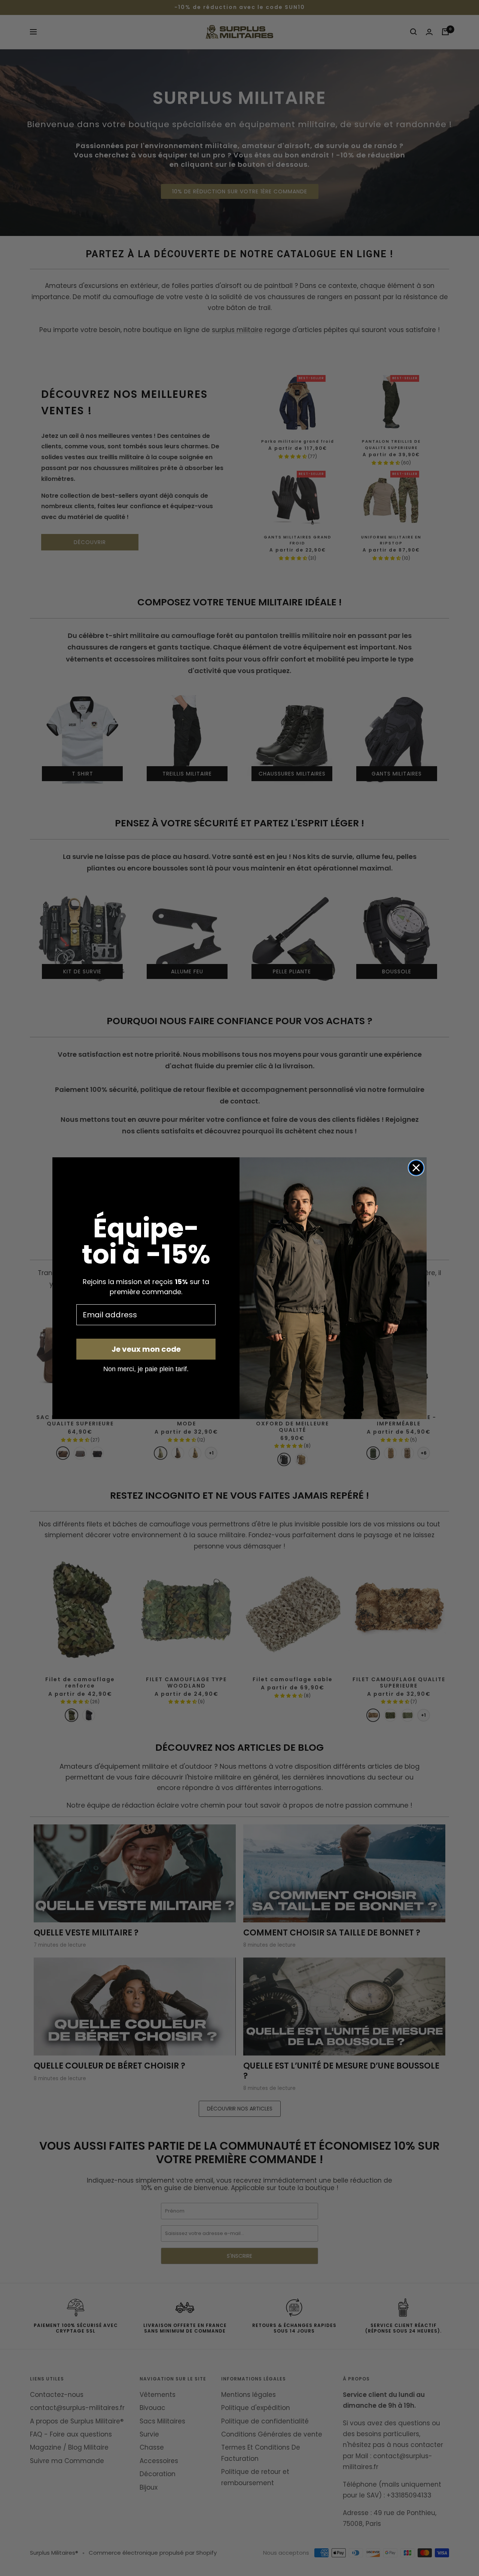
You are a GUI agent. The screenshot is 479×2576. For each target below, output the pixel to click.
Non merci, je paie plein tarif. (146, 1369)
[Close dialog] (416, 1168)
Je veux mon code (146, 1349)
